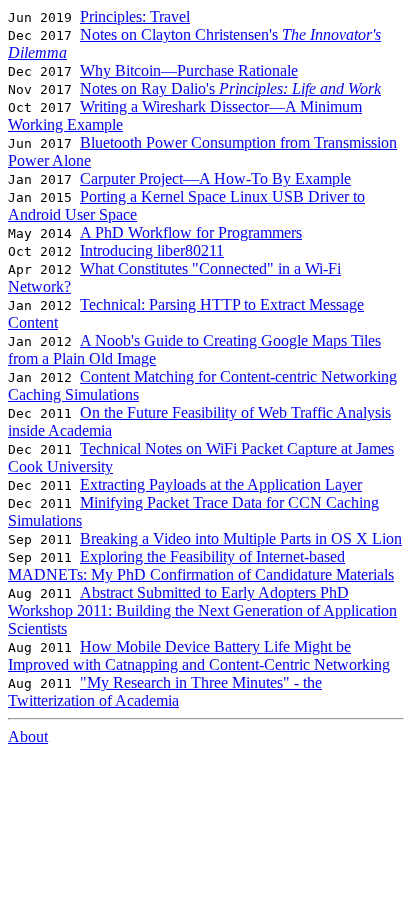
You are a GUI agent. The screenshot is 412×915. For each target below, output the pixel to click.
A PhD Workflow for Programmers (191, 232)
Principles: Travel (135, 16)
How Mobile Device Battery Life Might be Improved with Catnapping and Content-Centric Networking (199, 655)
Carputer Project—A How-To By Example (215, 178)
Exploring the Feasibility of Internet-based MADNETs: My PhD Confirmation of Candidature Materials (201, 565)
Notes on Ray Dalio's (230, 88)
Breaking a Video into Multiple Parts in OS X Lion (241, 538)
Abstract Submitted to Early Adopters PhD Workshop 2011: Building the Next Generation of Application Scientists (202, 610)
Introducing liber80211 (152, 250)
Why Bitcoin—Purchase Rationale (189, 70)
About (28, 736)
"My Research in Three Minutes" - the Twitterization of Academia (165, 691)
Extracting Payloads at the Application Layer (221, 484)
